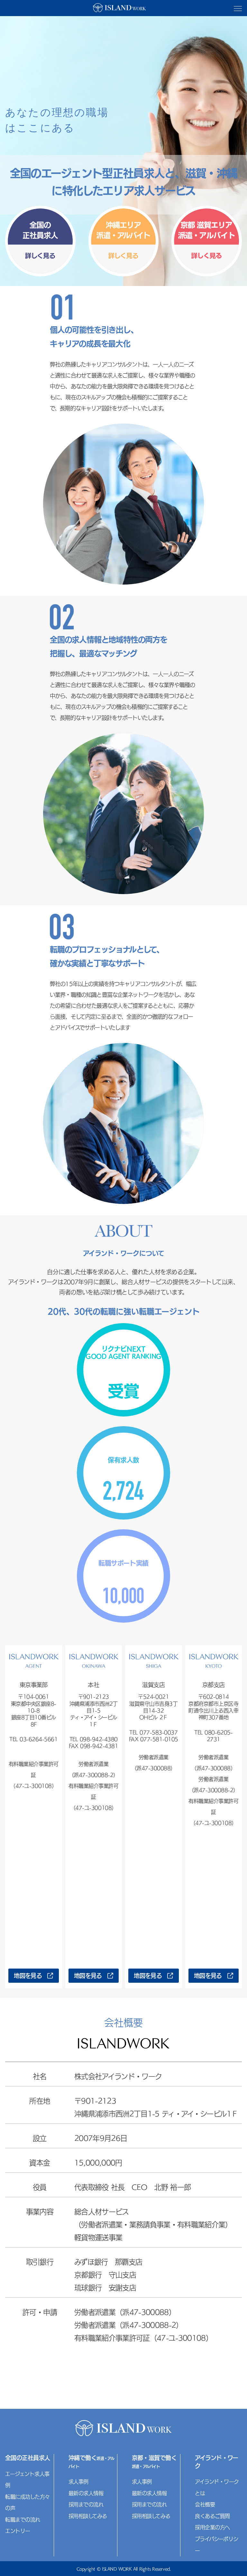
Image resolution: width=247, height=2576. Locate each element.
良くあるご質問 (212, 2516)
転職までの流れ (23, 2520)
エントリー (18, 2531)
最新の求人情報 (86, 2493)
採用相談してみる (88, 2516)
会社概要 (205, 2504)
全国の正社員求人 (28, 2458)
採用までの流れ (86, 2504)
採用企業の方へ (212, 2527)
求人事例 (78, 2482)
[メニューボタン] (238, 9)
